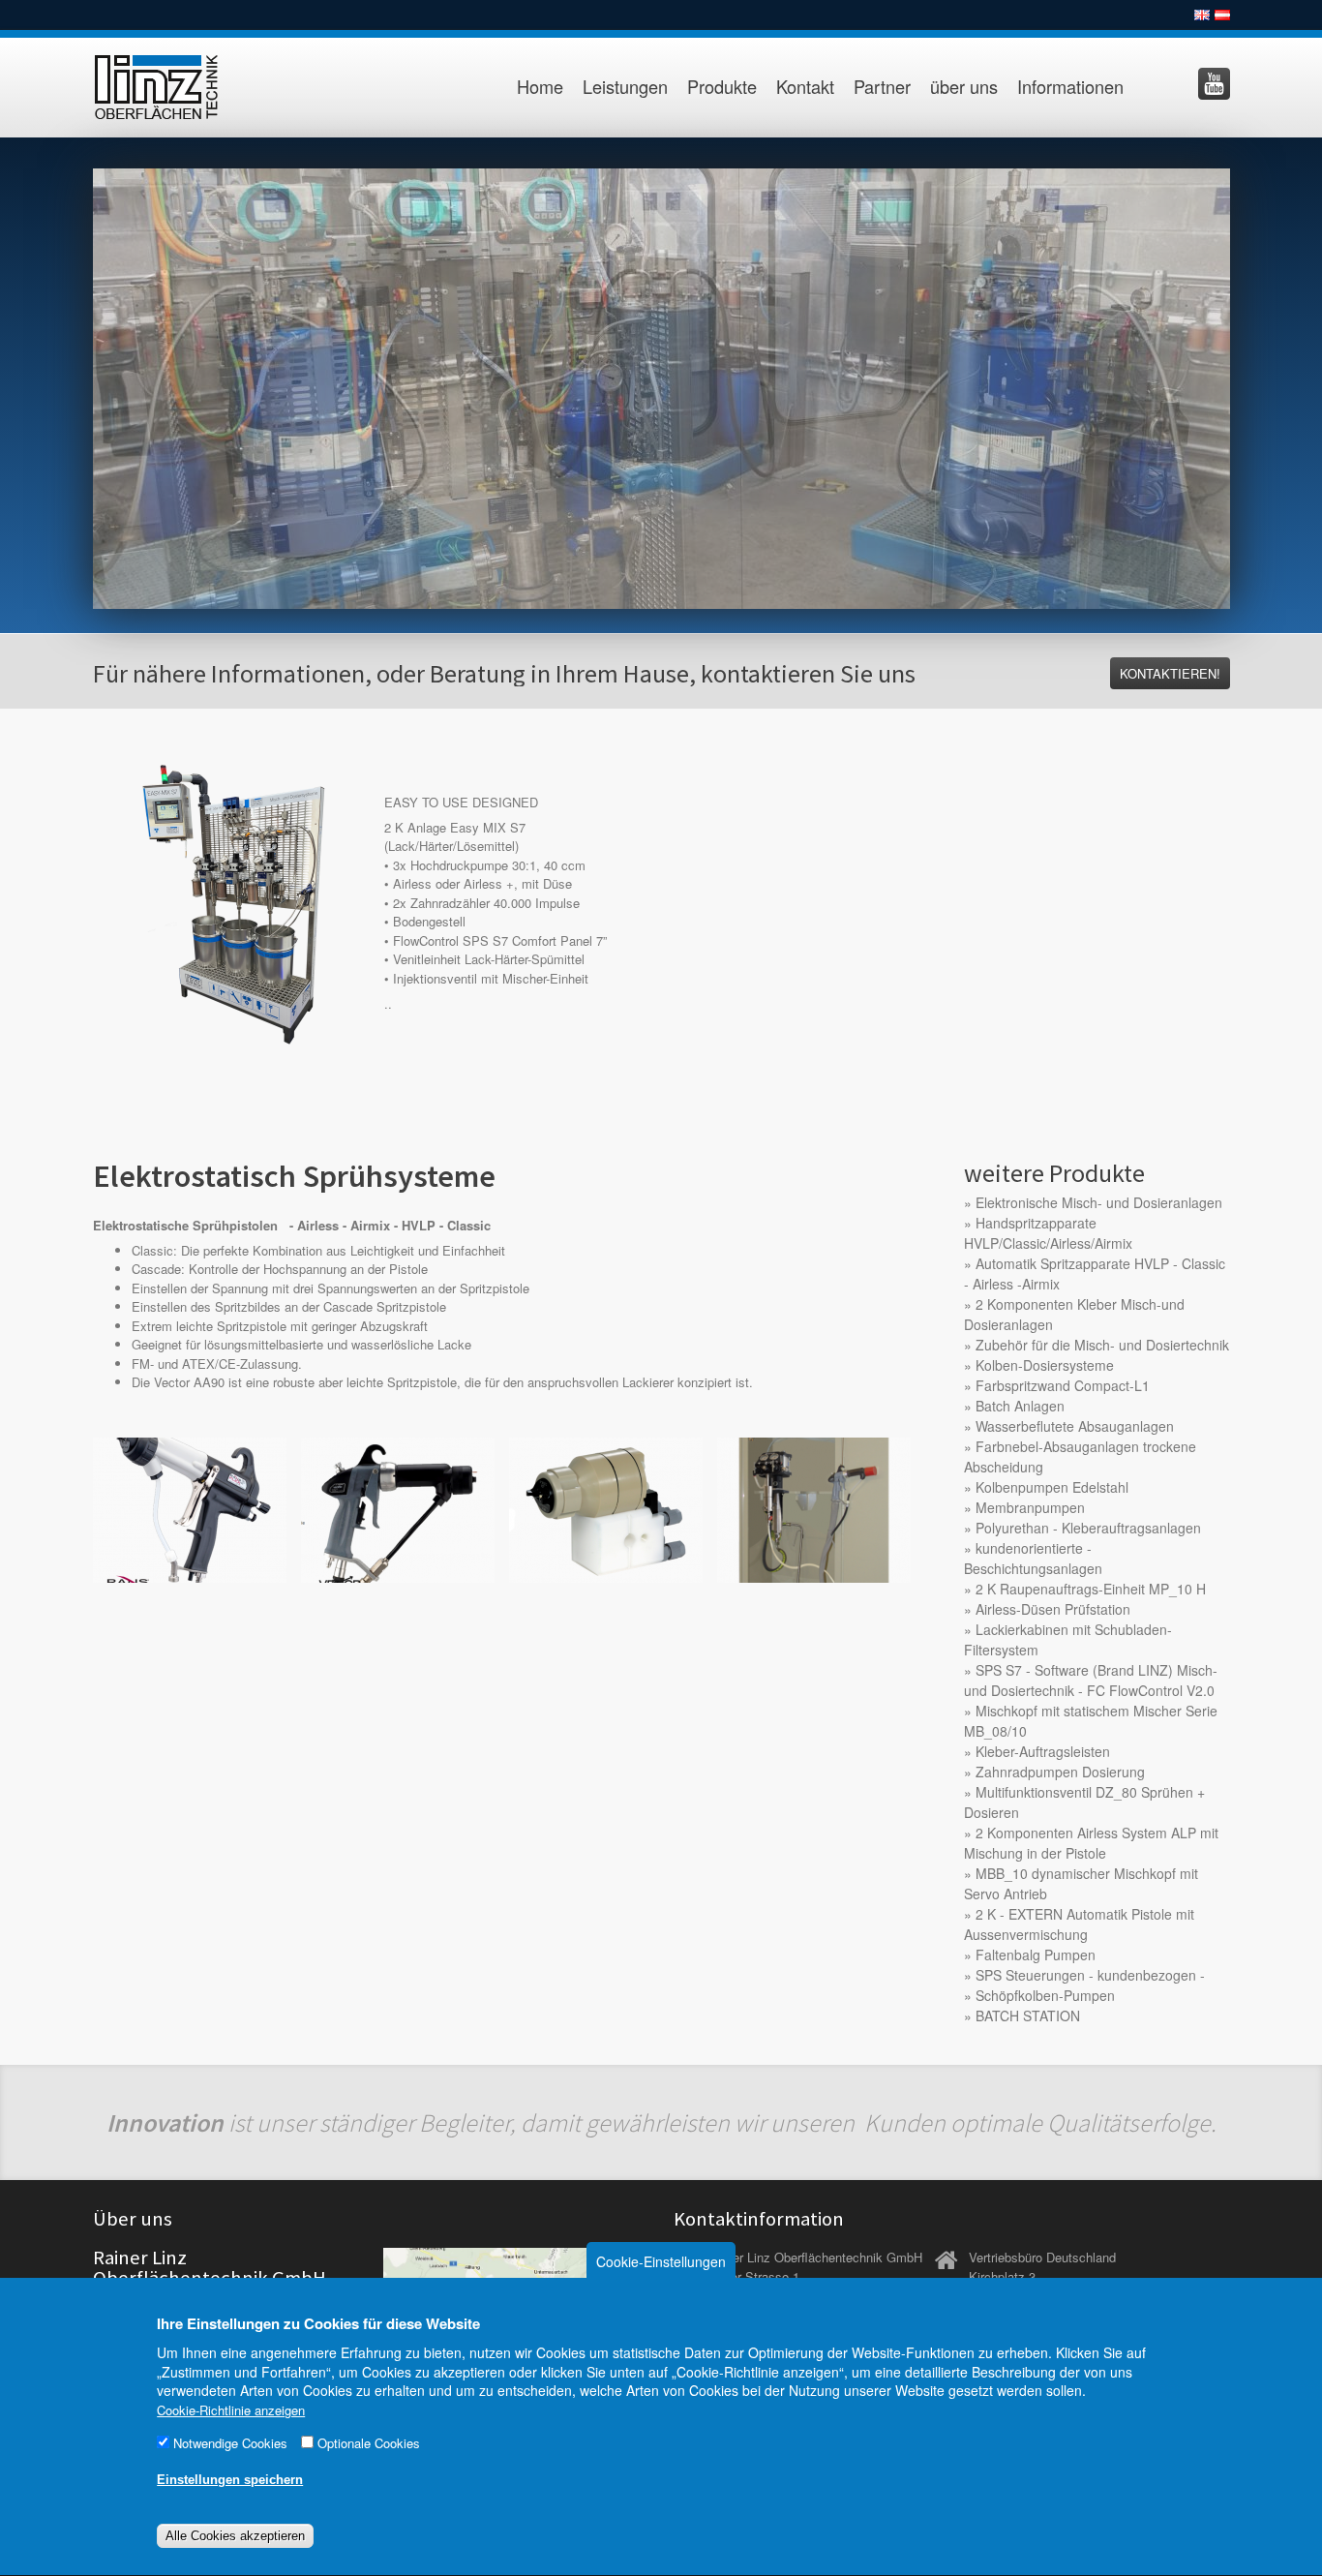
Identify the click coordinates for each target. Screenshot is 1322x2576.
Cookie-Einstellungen (661, 2261)
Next (1250, 383)
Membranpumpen (1030, 1507)
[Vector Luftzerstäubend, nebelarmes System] (190, 1509)
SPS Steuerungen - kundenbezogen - (1090, 1975)
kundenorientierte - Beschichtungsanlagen (1033, 1558)
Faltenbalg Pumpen (1036, 1955)
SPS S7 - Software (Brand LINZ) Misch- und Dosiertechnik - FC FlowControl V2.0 (1091, 1680)
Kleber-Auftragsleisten (1043, 1751)
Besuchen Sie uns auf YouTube (1214, 84)
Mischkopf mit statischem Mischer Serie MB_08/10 (1091, 1721)
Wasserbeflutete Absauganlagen (1075, 1426)
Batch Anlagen (1020, 1406)
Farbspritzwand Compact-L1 (1063, 1385)
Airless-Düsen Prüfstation (1053, 1609)
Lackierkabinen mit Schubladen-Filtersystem (1068, 1639)
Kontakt (805, 86)
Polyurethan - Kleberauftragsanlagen (1088, 1528)
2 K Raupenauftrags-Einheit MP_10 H (1091, 1589)
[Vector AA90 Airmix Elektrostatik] (398, 1509)
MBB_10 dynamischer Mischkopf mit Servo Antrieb (1081, 1883)
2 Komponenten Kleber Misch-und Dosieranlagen (1074, 1314)
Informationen (1070, 86)
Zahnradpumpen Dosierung (1060, 1772)
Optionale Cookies (369, 2444)
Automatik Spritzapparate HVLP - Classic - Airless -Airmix (1095, 1273)
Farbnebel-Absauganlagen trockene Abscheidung (1080, 1456)
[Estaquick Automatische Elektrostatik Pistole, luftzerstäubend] (606, 1509)
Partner (882, 86)
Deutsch (1222, 15)
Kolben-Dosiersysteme (1045, 1365)
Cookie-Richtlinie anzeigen (231, 2410)
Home (540, 86)
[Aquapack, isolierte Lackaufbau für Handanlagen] (814, 1509)
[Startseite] (178, 88)
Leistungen (625, 86)
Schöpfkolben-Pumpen (1045, 1995)
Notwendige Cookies (230, 2444)
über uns (964, 86)
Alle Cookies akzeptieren (235, 2536)
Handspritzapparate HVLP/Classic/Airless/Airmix (1048, 1233)
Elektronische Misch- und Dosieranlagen (1099, 1202)
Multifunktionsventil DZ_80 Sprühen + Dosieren (1084, 1802)
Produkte (722, 86)
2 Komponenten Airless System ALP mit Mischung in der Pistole (1091, 1843)
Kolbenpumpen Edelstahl (1052, 1487)
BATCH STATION (1028, 2015)
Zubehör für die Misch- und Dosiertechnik (1102, 1345)
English (1202, 15)
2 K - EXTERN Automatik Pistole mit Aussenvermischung (1079, 1924)
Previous (73, 383)
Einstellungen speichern (230, 2481)
